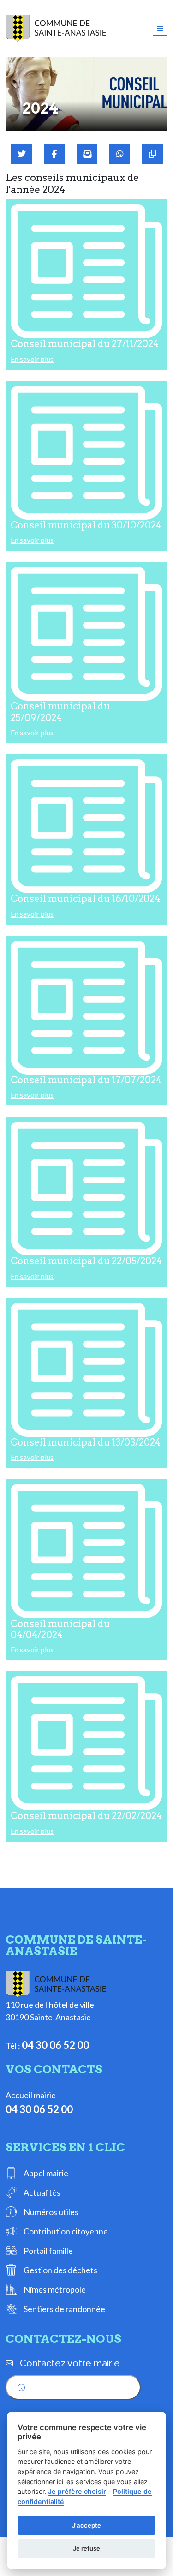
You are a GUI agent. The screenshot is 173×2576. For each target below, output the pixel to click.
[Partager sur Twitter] (21, 154)
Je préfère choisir (77, 2491)
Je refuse (86, 2548)
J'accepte (86, 2525)
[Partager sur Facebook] (54, 154)
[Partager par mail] (87, 154)
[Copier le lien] (152, 154)
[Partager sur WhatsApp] (120, 154)
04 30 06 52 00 (55, 2045)
